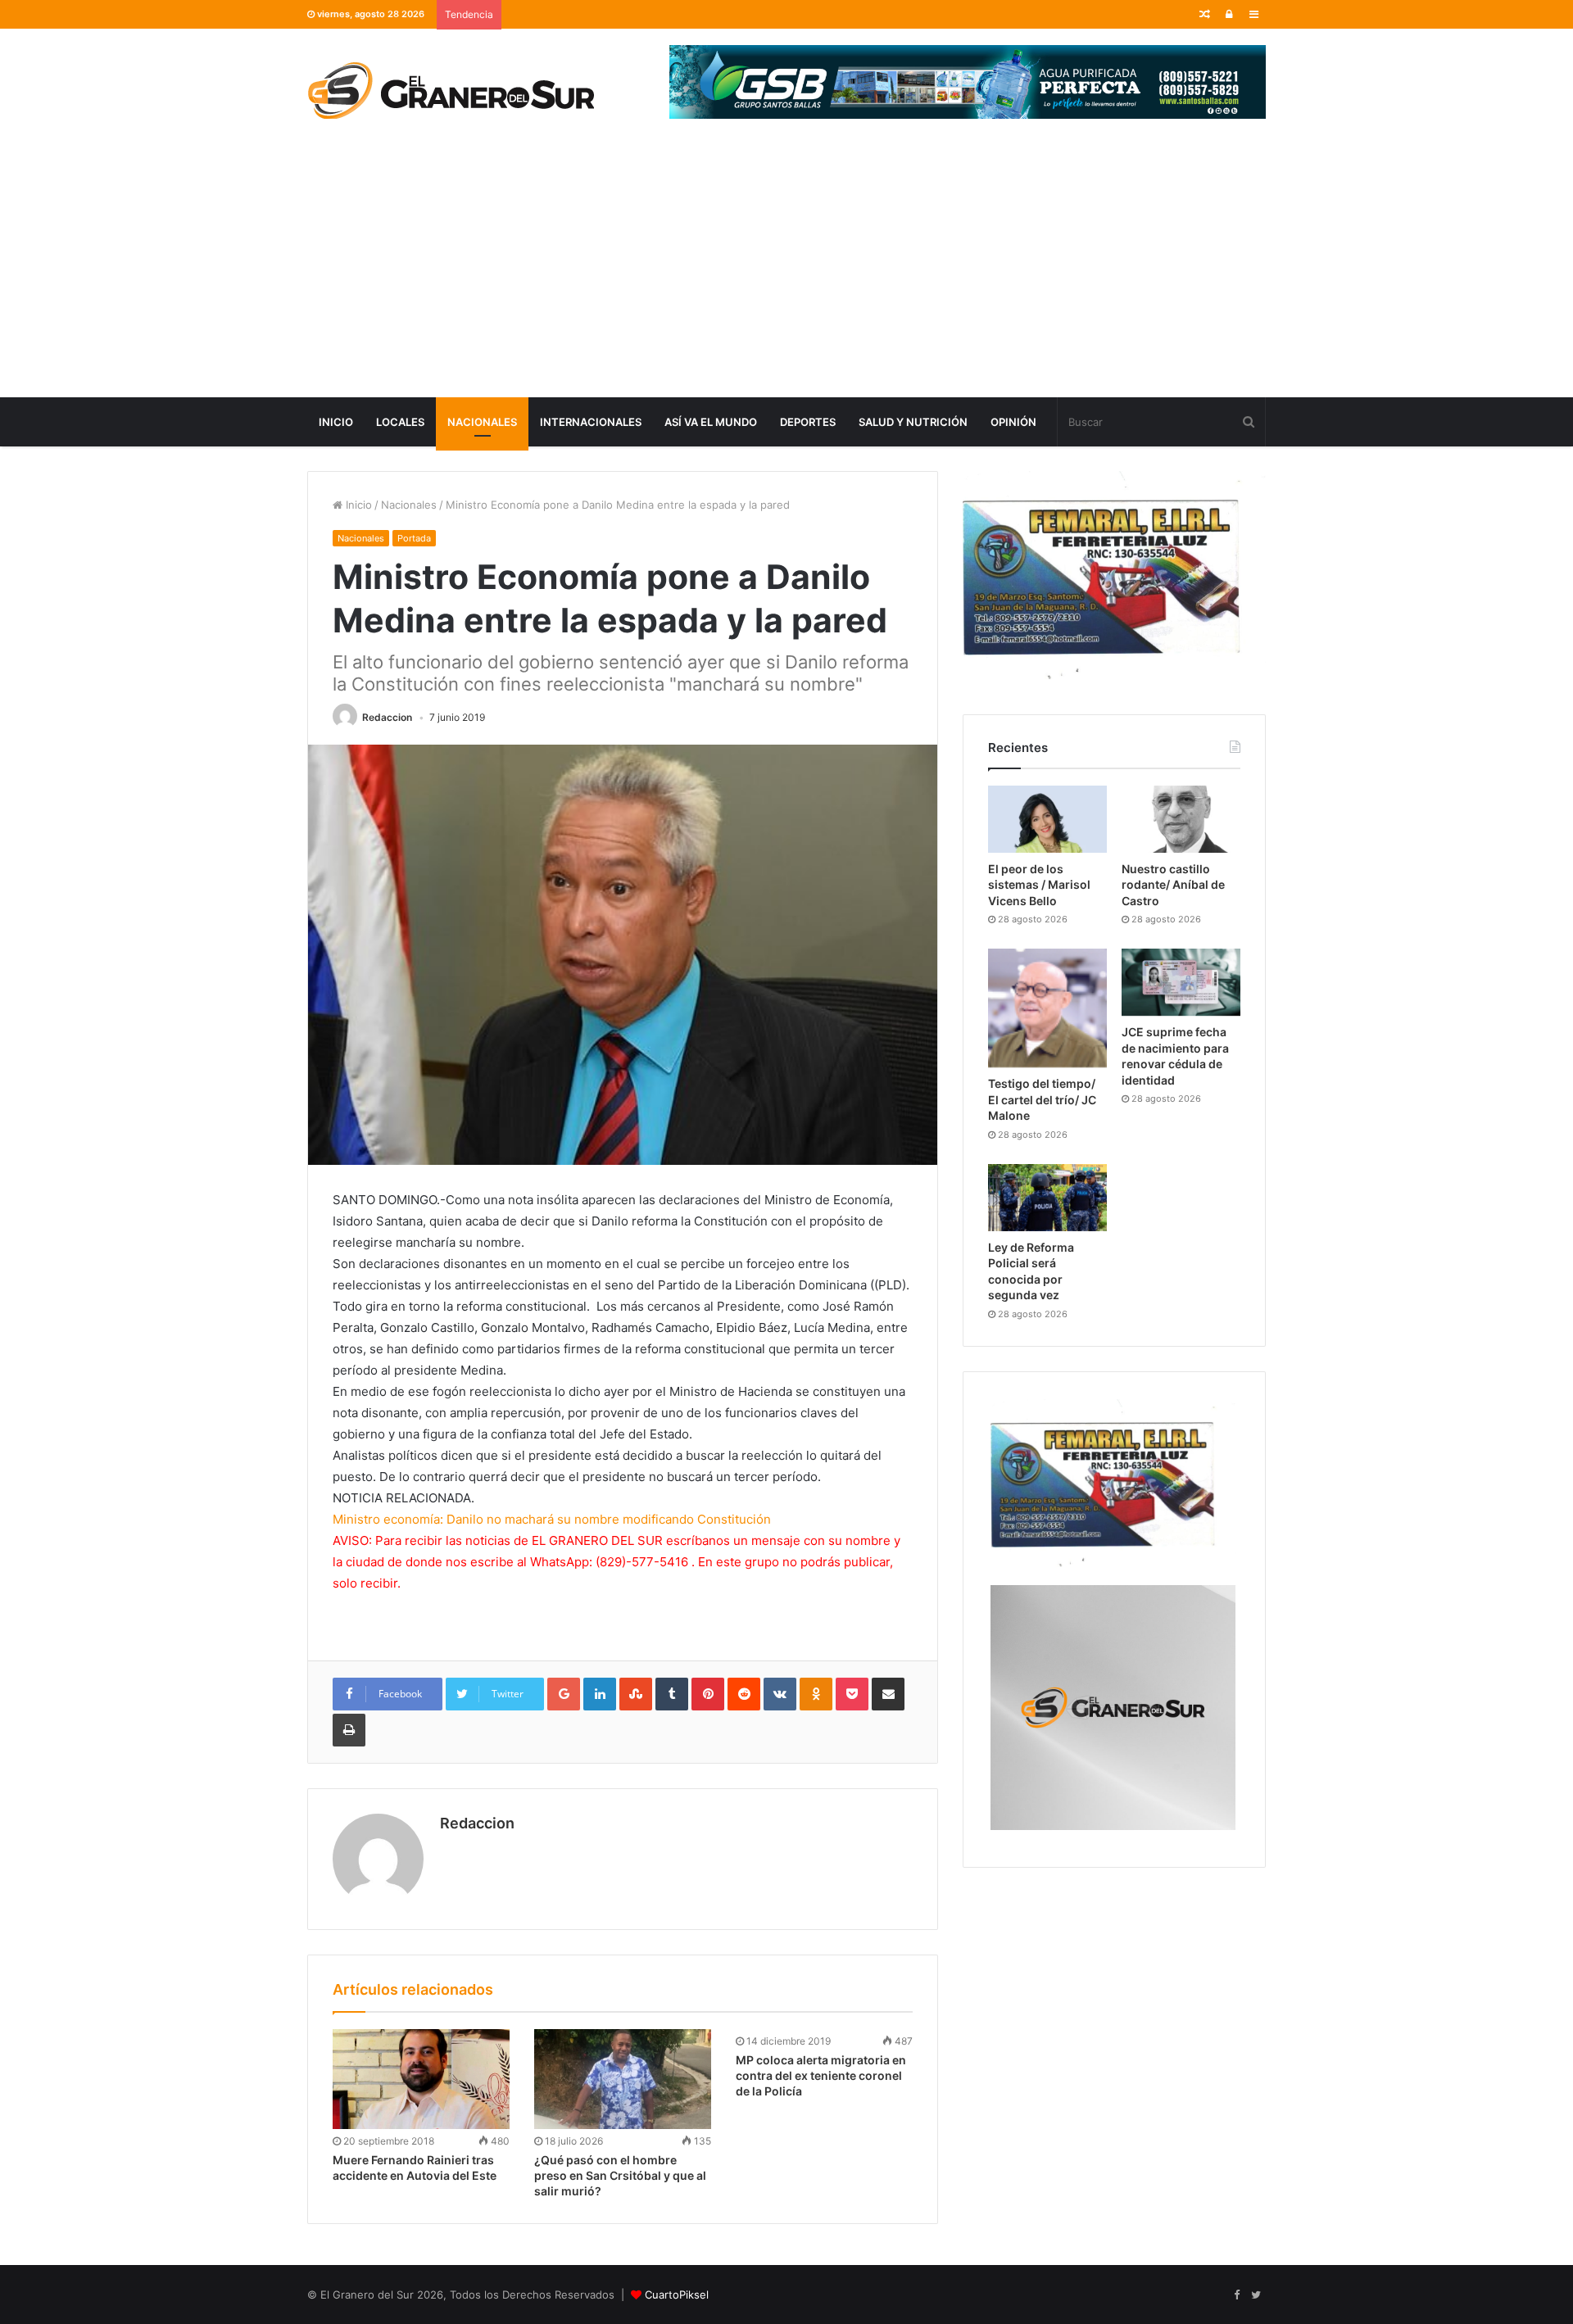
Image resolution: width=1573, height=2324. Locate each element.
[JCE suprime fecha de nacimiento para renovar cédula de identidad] (1181, 982)
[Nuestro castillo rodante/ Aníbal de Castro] (1181, 819)
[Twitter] (1256, 2295)
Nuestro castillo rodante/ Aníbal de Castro (1173, 885)
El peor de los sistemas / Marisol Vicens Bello (1039, 885)
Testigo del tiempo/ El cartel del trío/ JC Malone (1042, 1099)
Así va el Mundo (711, 422)
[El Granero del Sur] (451, 90)
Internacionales (591, 422)
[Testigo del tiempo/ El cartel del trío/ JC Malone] (1047, 1008)
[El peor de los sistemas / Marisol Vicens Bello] (1047, 819)
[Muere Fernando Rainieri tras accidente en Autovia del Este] (421, 2079)
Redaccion (387, 717)
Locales (400, 422)
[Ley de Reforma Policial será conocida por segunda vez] (1047, 1198)
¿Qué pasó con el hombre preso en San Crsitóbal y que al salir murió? (620, 2175)
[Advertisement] (786, 274)
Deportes (808, 422)
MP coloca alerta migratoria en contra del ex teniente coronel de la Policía (821, 2075)
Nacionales (482, 422)
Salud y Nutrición (913, 422)
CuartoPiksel (677, 2295)
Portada (414, 538)
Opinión (1013, 422)
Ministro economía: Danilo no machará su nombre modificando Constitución (552, 1519)
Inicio (336, 422)
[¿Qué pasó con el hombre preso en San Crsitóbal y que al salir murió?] (623, 2079)
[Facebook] (1236, 2295)
